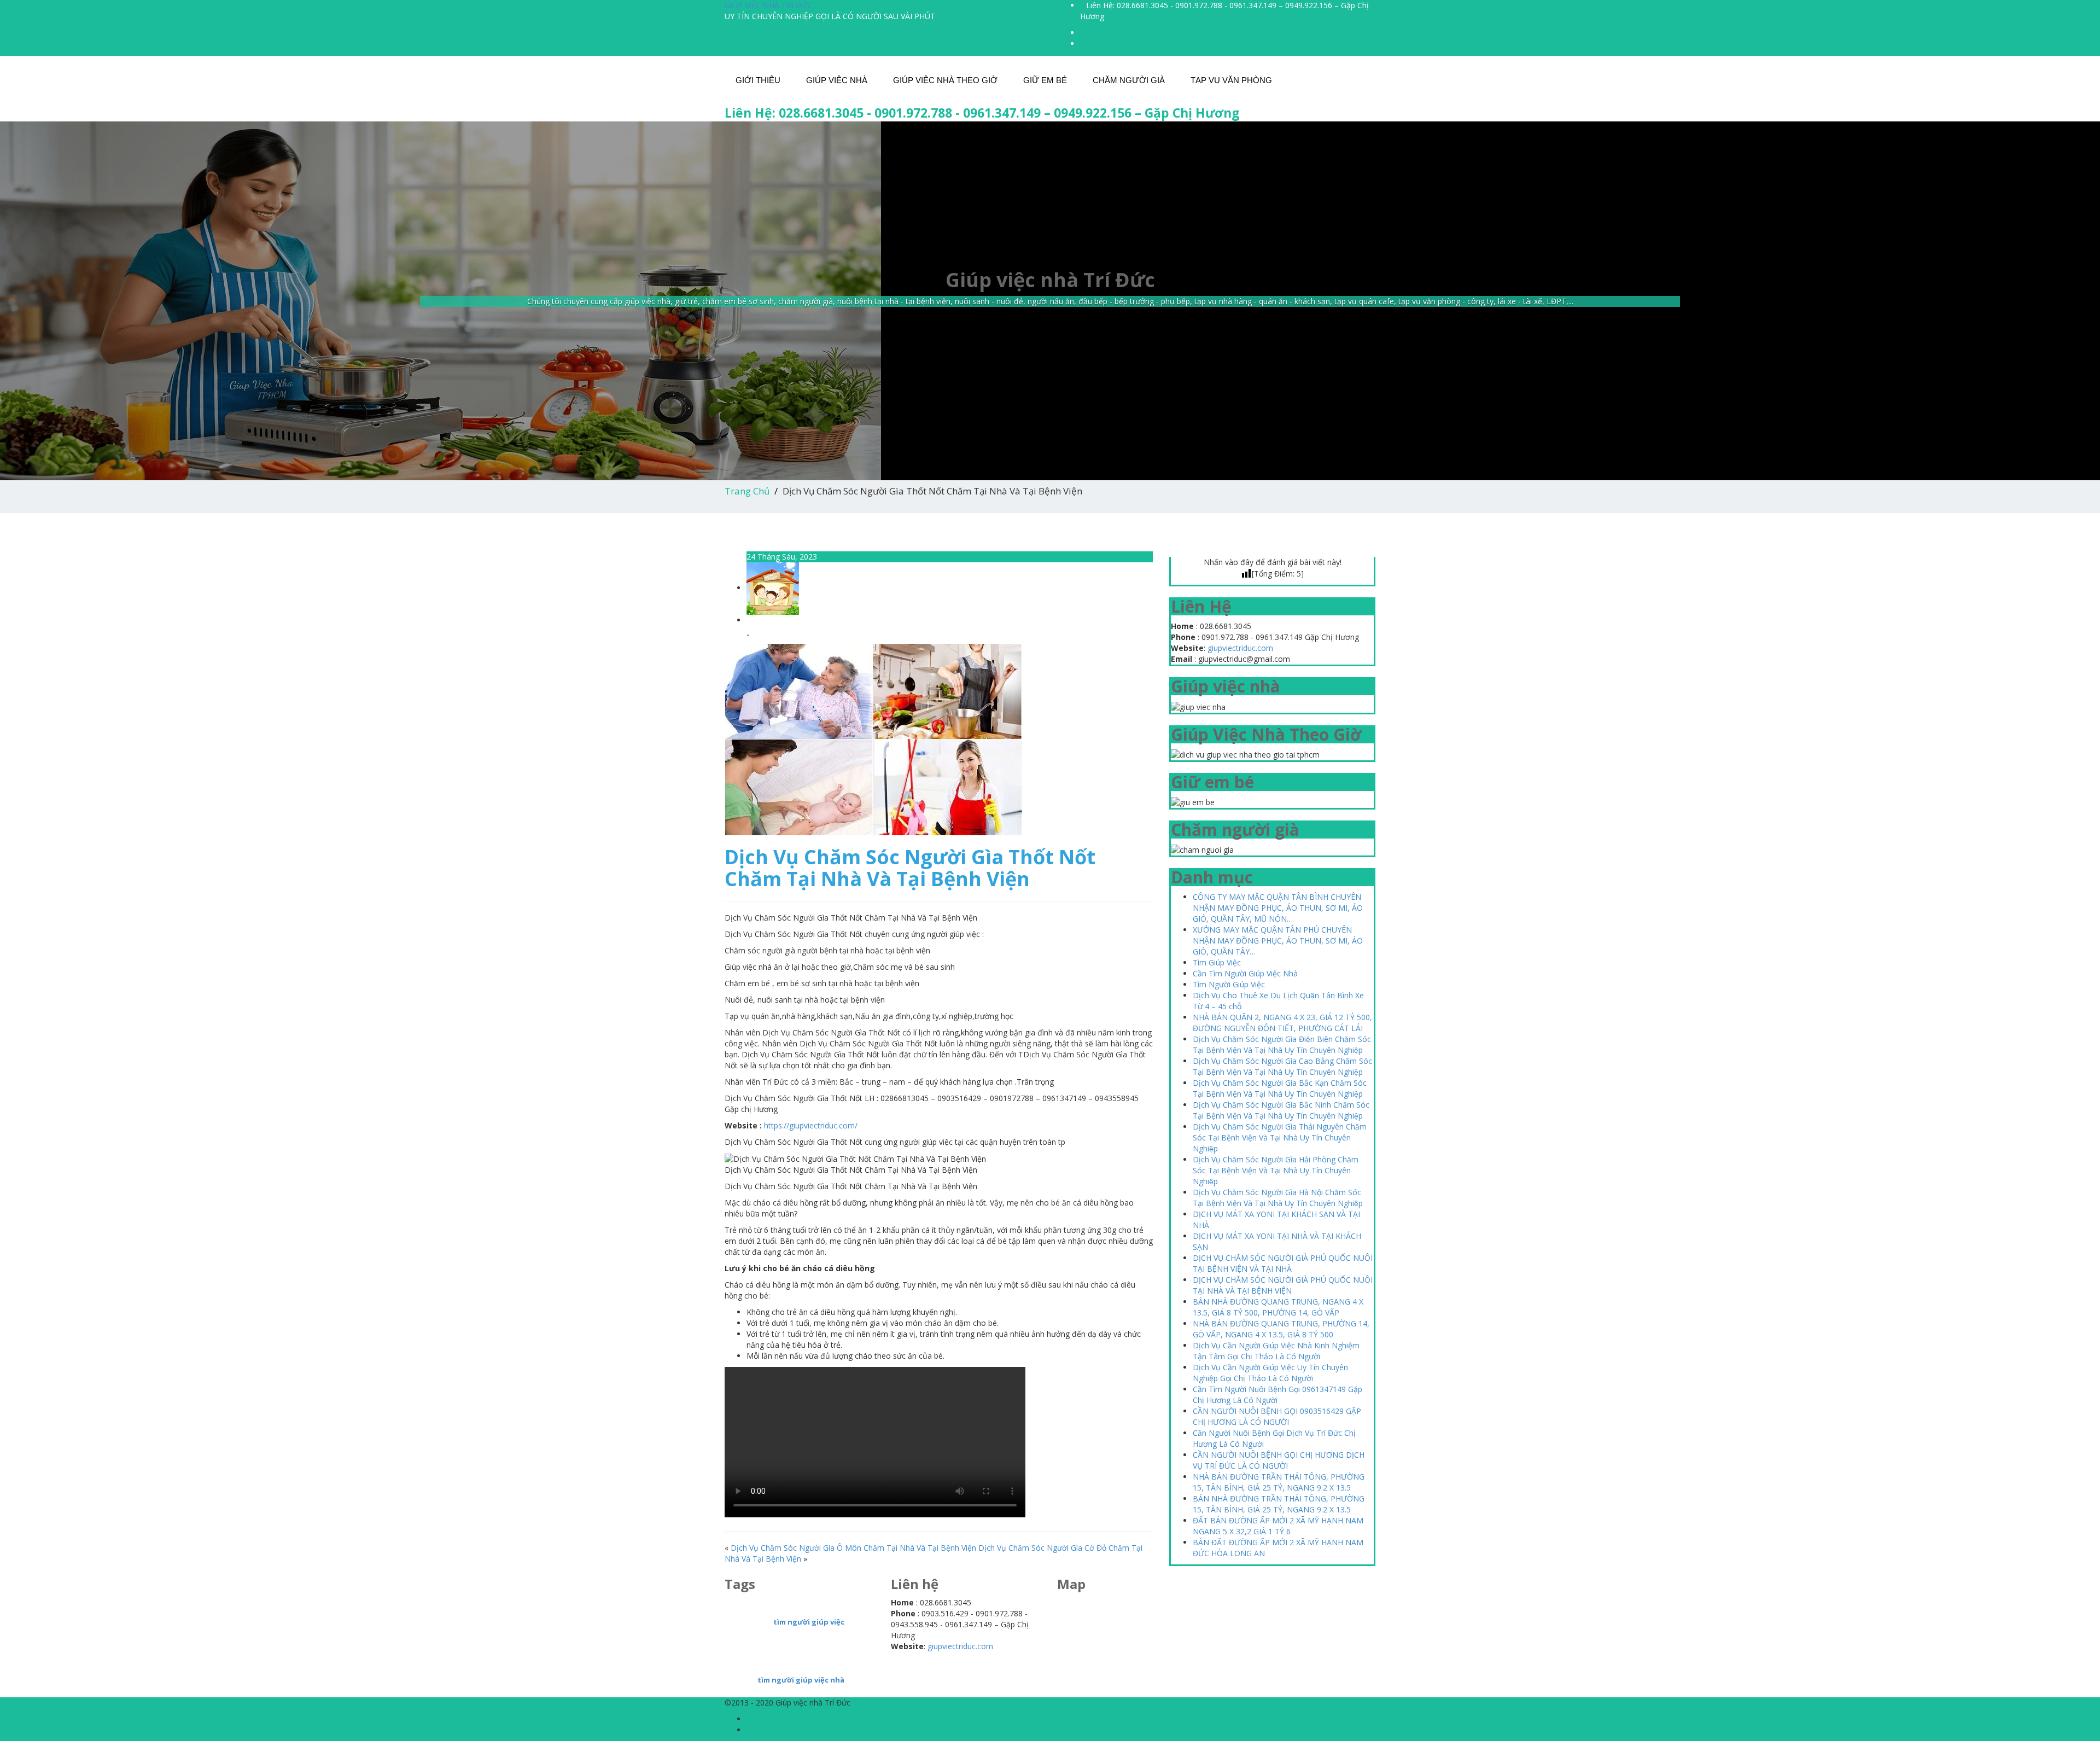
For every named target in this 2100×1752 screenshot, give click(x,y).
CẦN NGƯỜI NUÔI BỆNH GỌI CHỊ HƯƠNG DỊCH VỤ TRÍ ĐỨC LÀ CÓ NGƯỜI (1279, 1460)
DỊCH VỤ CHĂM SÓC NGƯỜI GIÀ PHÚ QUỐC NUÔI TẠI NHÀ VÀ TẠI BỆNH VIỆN (1283, 1285)
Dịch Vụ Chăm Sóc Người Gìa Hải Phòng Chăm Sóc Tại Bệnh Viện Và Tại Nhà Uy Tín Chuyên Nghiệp (1276, 1170)
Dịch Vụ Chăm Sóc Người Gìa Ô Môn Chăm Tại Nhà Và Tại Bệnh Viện (853, 1548)
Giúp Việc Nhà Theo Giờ (945, 80)
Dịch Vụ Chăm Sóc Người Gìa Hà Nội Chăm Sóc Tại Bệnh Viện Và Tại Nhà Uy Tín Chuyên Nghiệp (1278, 1198)
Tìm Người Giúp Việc (1229, 984)
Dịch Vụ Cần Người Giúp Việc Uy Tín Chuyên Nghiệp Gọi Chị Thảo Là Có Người (1270, 1373)
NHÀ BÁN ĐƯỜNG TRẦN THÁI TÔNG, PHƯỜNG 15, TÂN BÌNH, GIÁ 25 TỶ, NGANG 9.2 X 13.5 (1279, 1482)
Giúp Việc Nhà (837, 80)
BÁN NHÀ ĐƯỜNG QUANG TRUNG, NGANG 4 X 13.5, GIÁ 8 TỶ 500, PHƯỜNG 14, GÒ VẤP (1278, 1307)
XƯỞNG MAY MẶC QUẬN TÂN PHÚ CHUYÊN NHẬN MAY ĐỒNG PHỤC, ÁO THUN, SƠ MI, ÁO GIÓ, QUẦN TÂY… (1278, 941)
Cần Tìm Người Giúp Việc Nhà (1245, 973)
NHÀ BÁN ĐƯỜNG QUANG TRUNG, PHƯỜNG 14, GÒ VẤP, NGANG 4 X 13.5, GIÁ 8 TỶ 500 (1281, 1329)
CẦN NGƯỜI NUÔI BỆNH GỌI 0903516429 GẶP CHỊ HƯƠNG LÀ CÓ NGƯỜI (1277, 1416)
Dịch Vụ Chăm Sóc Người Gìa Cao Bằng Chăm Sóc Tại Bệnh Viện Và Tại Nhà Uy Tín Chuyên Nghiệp (1282, 1066)
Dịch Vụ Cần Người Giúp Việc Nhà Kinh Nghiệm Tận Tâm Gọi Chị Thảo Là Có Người (1276, 1351)
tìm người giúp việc (809, 1622)
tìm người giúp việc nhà (801, 1680)
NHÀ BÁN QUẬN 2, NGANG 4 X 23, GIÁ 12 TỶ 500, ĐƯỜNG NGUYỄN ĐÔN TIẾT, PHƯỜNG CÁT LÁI (1282, 1023)
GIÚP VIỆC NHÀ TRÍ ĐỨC (768, 5)
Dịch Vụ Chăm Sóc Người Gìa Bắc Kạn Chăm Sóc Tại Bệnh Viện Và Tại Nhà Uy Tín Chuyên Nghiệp (1280, 1088)
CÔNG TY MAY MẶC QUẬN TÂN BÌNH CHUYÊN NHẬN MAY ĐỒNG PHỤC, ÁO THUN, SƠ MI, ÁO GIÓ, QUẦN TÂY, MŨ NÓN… (1278, 908)
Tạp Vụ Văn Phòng (1231, 80)
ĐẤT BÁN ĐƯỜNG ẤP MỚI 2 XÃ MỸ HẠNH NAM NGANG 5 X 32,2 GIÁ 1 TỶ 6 (1278, 1526)
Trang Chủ (747, 491)
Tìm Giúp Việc (1217, 962)
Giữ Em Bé (1045, 80)
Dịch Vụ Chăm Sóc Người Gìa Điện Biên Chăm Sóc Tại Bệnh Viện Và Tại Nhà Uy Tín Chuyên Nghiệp (1282, 1044)
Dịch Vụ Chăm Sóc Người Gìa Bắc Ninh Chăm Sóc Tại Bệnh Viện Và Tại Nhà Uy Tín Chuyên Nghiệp (1281, 1110)
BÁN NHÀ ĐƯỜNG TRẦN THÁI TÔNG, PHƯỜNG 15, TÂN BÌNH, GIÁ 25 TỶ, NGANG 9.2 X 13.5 (1279, 1504)
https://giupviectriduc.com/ (811, 1125)
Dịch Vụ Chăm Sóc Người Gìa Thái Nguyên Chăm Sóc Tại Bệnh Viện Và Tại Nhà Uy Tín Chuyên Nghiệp (1280, 1137)
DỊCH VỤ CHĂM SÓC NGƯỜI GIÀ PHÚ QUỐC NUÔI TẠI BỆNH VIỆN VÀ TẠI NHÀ (1283, 1263)
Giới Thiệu (758, 80)
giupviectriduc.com (1240, 648)
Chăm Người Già (1129, 80)
